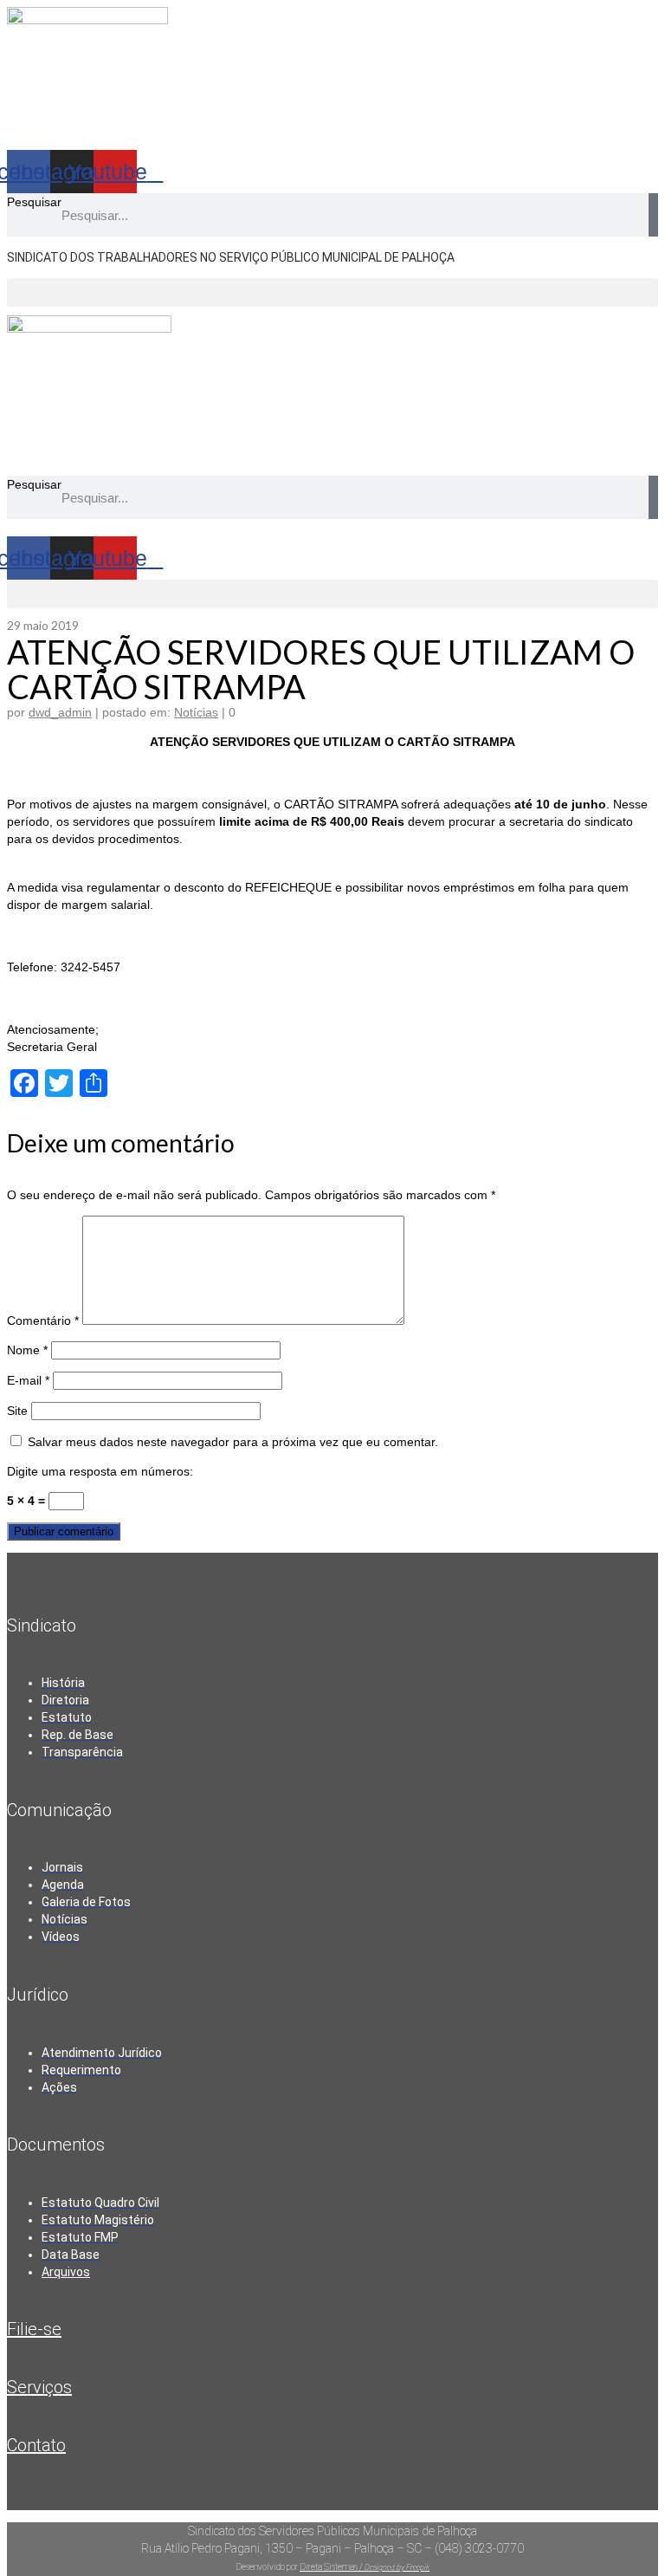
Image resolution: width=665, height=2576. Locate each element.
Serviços (39, 2387)
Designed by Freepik (397, 2567)
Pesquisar (34, 202)
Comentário (43, 1320)
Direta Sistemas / (332, 2567)
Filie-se (34, 2329)
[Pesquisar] (653, 215)
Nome (27, 1350)
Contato (36, 2445)
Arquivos (66, 2272)
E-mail (28, 1380)
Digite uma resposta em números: (100, 1471)
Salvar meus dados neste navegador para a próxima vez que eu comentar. (233, 1442)
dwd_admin (60, 712)
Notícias (196, 712)
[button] (332, 292)
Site (17, 1411)
